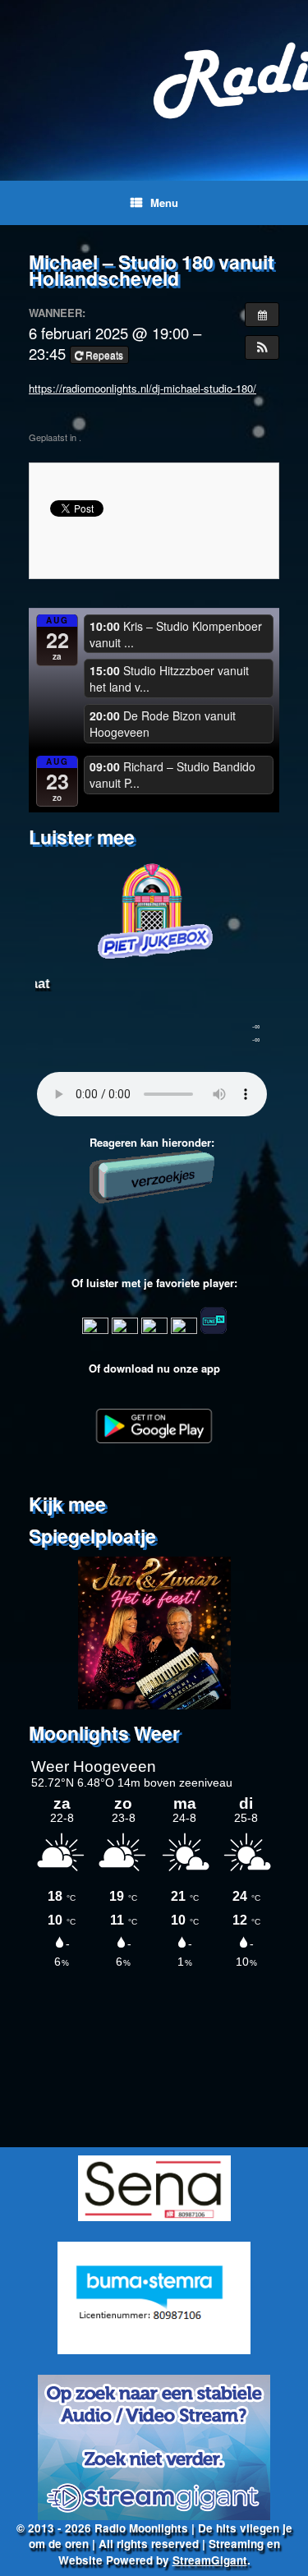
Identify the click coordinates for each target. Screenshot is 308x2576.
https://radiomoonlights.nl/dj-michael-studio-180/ (143, 388)
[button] (262, 347)
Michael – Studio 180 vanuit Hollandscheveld (152, 270)
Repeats (104, 354)
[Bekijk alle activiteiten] (262, 315)
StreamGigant (210, 2560)
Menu (164, 202)
